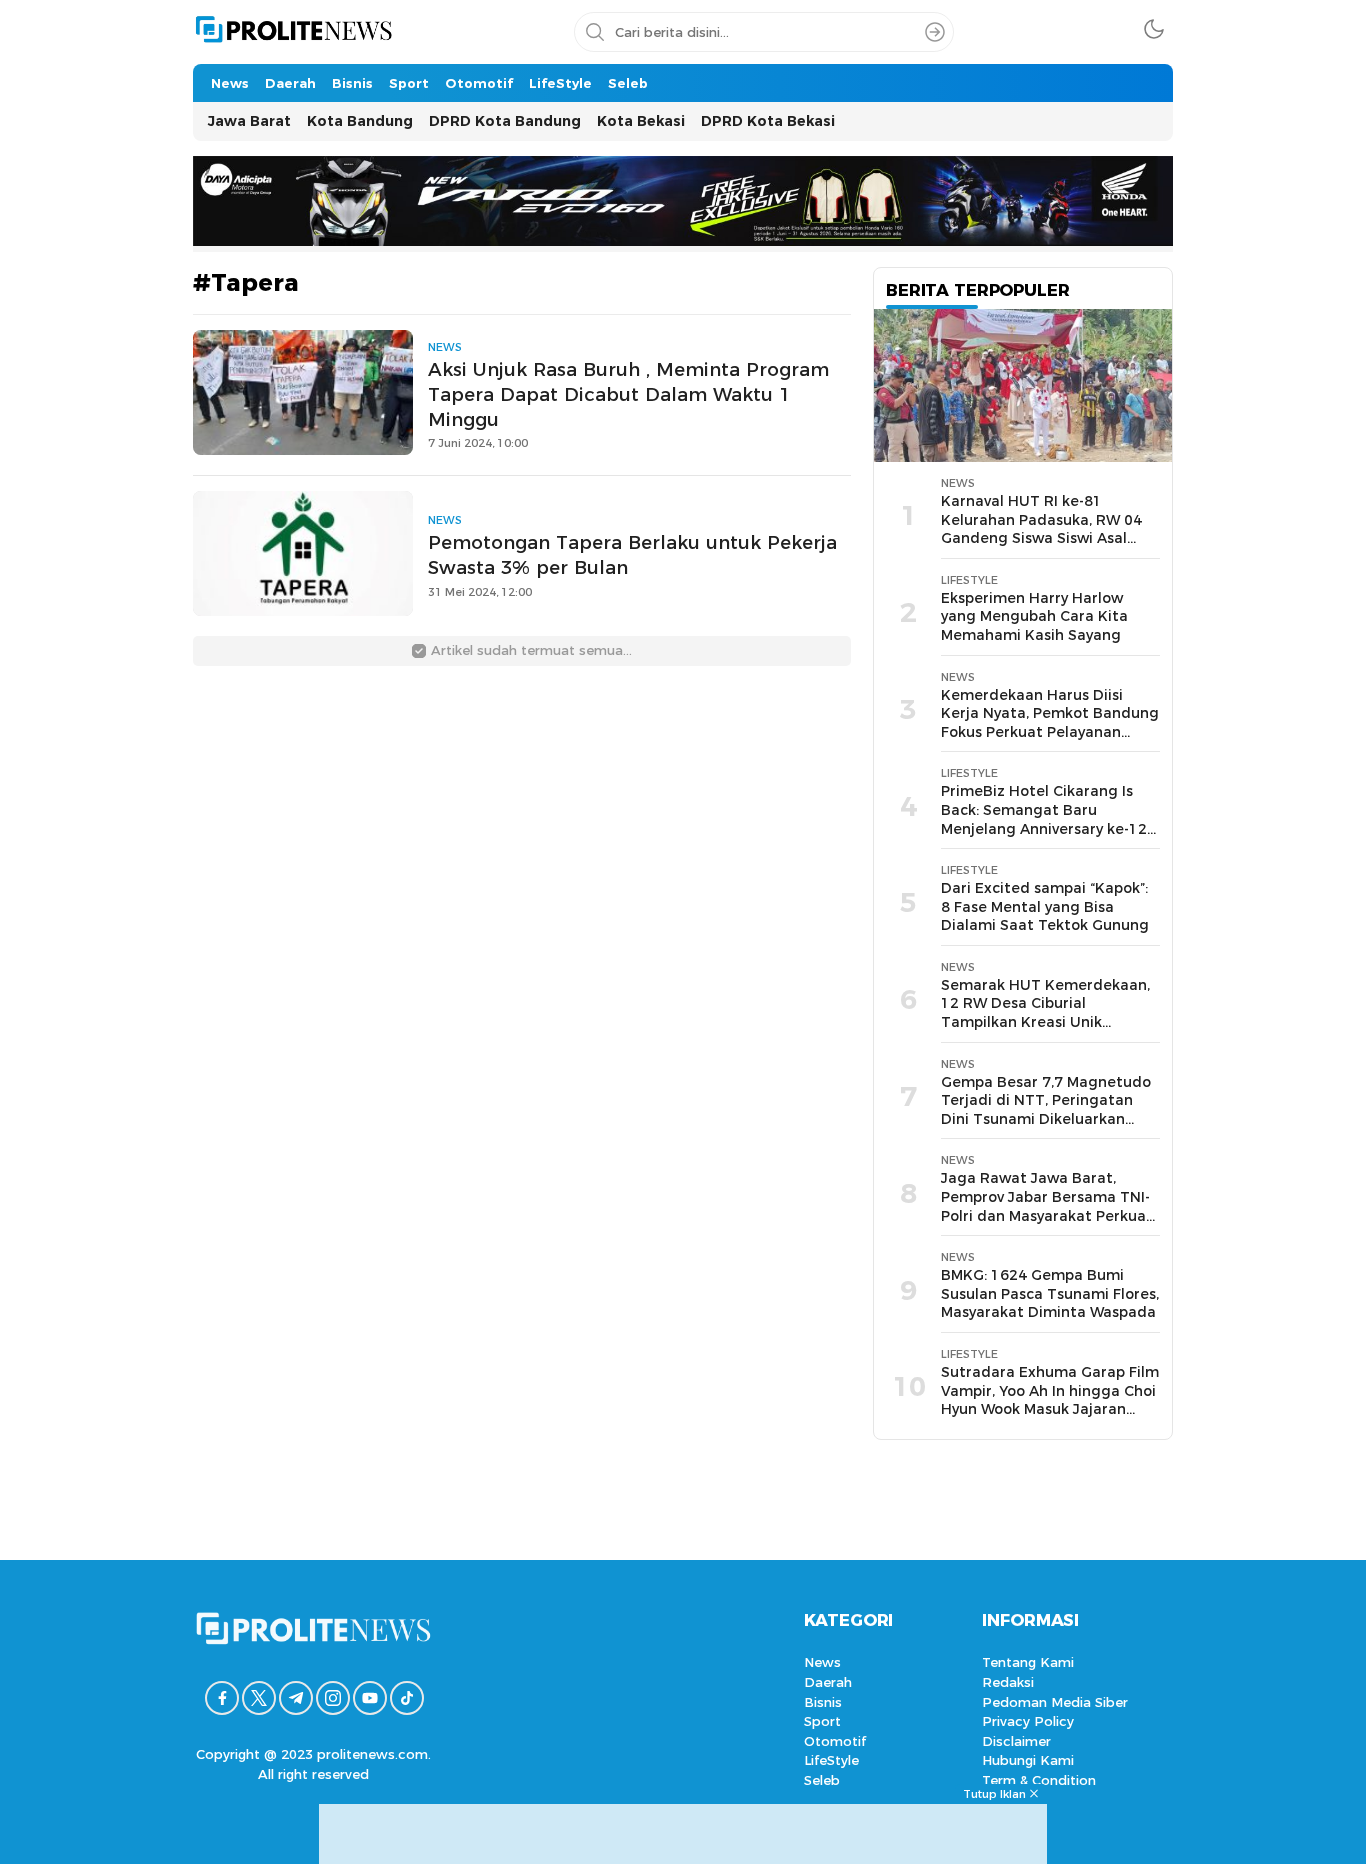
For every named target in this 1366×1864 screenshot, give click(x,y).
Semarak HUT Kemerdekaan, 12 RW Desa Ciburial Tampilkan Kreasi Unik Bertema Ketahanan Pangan (1045, 1013)
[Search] (935, 32)
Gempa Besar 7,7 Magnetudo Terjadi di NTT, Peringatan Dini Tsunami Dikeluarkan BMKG (1046, 1110)
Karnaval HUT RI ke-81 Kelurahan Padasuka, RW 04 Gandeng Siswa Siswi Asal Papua (1041, 529)
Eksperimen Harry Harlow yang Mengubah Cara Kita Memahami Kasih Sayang (1034, 616)
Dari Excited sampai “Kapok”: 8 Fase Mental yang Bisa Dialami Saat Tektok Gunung (1045, 906)
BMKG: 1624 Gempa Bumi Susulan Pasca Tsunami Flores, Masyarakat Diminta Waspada (1050, 1293)
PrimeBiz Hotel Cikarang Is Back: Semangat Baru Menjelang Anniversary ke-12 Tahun (1044, 819)
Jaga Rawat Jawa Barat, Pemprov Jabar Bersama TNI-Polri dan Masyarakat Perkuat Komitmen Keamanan (1047, 1206)
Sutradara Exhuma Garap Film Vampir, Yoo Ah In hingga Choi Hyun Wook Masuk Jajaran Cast (1050, 1400)
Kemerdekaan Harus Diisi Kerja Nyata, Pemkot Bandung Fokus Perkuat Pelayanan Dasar (1050, 723)
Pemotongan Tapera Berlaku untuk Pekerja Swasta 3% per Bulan (632, 555)
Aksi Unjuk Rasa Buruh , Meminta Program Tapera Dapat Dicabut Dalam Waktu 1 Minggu (628, 394)
